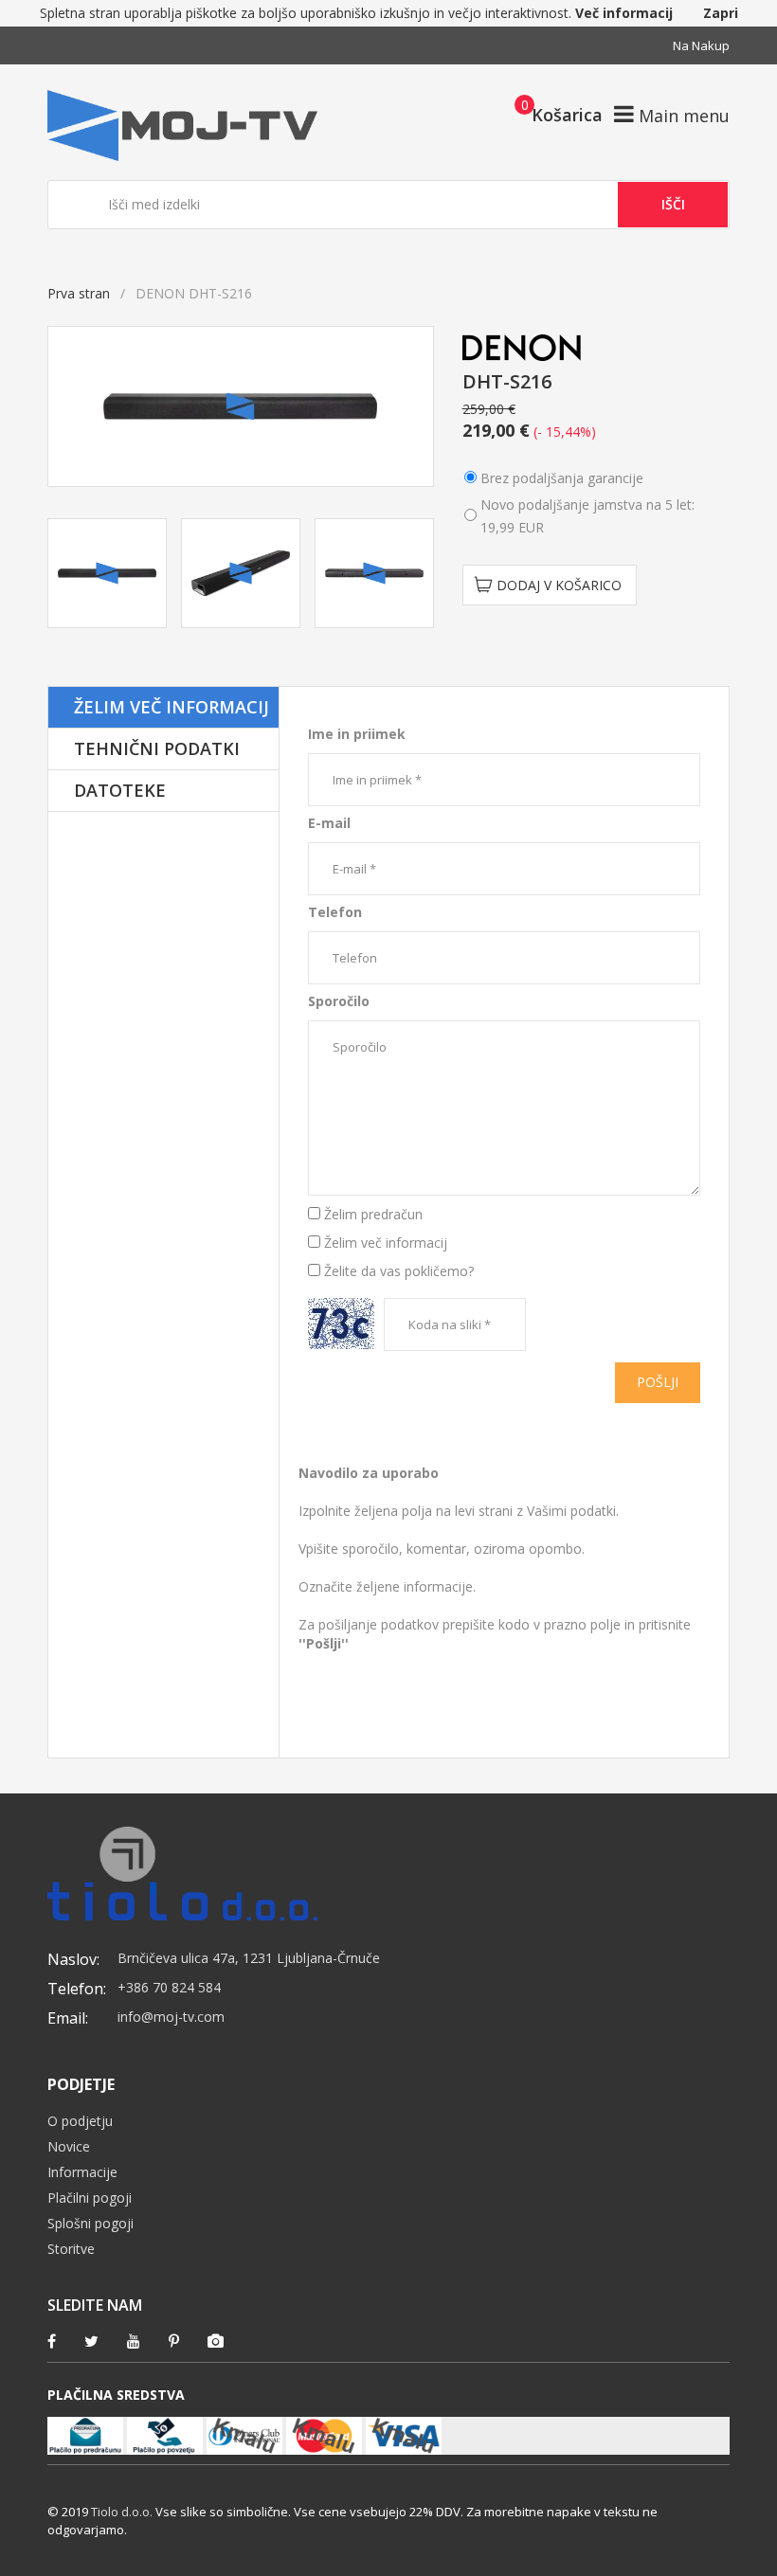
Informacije (82, 2172)
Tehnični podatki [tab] (157, 748)
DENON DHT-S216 (338, 696)
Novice (69, 2146)
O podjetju (80, 2121)
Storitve (71, 2249)
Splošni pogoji (90, 2223)
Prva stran (79, 293)
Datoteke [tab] (120, 790)
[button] (553, 114)
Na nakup (701, 45)
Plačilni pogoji (90, 2198)
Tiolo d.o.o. (122, 2512)
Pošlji (658, 1382)
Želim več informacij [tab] (172, 707)
